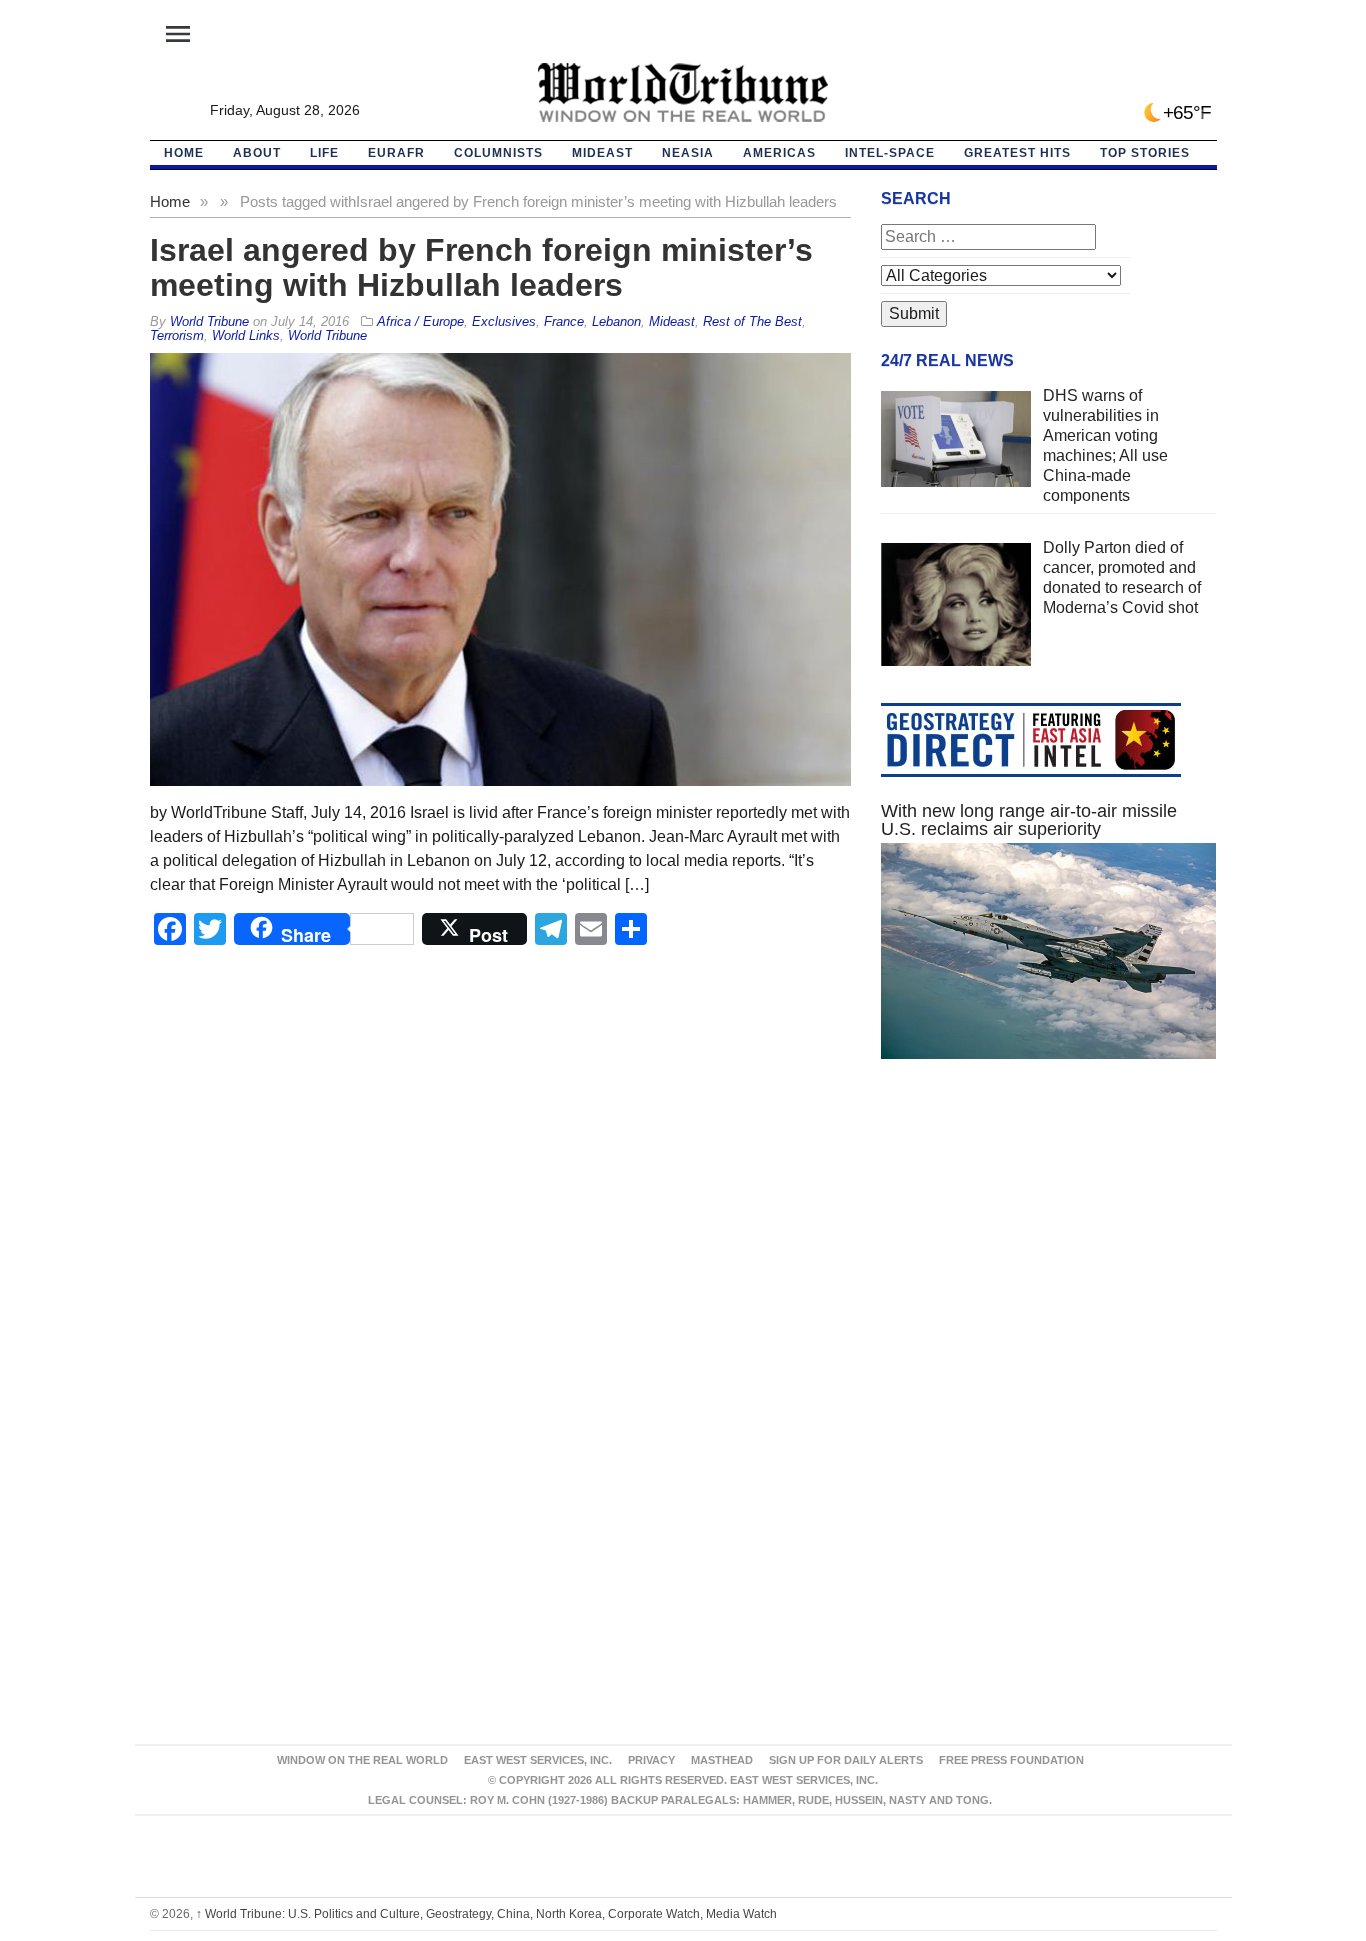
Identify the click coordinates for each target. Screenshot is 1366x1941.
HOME (184, 153)
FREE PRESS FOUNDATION (1011, 1760)
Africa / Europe (420, 321)
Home (170, 201)
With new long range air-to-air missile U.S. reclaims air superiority (1029, 820)
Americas (779, 153)
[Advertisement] (1049, 1264)
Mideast (602, 153)
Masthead (722, 1760)
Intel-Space (890, 153)
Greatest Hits (1017, 153)
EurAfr (396, 153)
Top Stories (1145, 153)
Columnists (498, 153)
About (257, 153)
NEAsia (688, 153)
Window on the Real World (362, 1760)
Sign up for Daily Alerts (846, 1760)
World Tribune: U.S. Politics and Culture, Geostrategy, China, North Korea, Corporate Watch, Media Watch (486, 1914)
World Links (246, 335)
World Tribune (327, 335)
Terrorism (177, 335)
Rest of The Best (752, 321)
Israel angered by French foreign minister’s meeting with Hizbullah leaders (481, 267)
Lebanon (616, 321)
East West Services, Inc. (538, 1760)
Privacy (651, 1760)
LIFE (324, 153)
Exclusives (504, 321)
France (564, 321)
